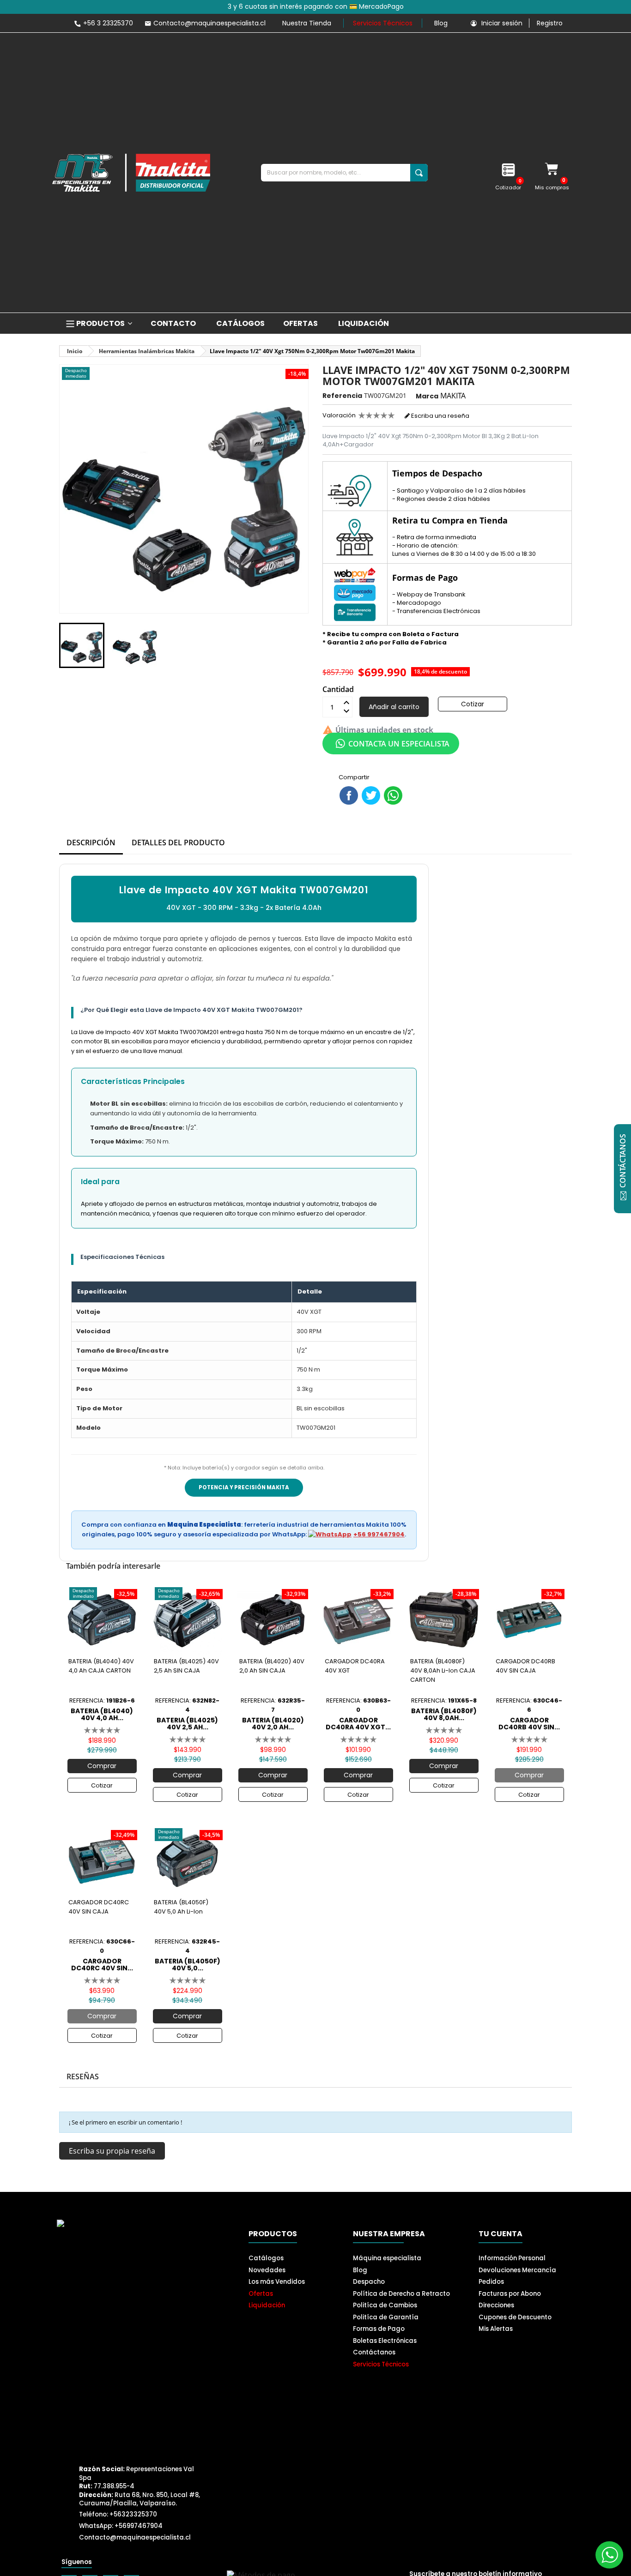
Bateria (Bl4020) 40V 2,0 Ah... (273, 1723)
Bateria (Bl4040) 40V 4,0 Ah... (102, 1714)
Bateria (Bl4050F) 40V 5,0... (188, 1964)
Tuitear (371, 795)
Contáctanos (374, 2352)
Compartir (349, 795)
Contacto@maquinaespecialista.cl (135, 2537)
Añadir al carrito (394, 707)
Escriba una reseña (440, 416)
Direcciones (496, 2305)
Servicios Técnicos (383, 23)
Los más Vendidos (277, 2282)
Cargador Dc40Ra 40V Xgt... (358, 1723)
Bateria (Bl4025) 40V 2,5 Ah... (187, 1723)
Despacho (369, 2282)
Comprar (102, 1766)
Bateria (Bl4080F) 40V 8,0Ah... (444, 1714)
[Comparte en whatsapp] (393, 795)
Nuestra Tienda (307, 23)
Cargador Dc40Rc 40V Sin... (102, 1964)
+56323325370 (133, 2514)
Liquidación (267, 2305)
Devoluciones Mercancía (517, 2270)
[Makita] (131, 173)
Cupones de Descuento (515, 2317)
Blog (441, 23)
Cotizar (473, 704)
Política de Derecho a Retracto (401, 2294)
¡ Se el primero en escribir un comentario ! (125, 2122)
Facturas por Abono (510, 2294)
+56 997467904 (379, 1534)
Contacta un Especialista (399, 744)
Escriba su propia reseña (112, 2151)
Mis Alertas (496, 2329)
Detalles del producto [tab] (178, 843)
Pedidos (491, 2282)
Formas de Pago (379, 2329)
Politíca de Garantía (386, 2317)
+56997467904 (139, 2526)
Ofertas (261, 2294)
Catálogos (266, 2258)
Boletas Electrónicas (385, 2341)
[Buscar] (419, 173)
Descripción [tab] (91, 843)
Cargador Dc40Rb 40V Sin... (529, 1723)
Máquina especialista (387, 2258)
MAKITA (453, 396)
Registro (550, 23)
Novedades (267, 2270)
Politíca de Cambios (385, 2305)
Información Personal (512, 2258)
